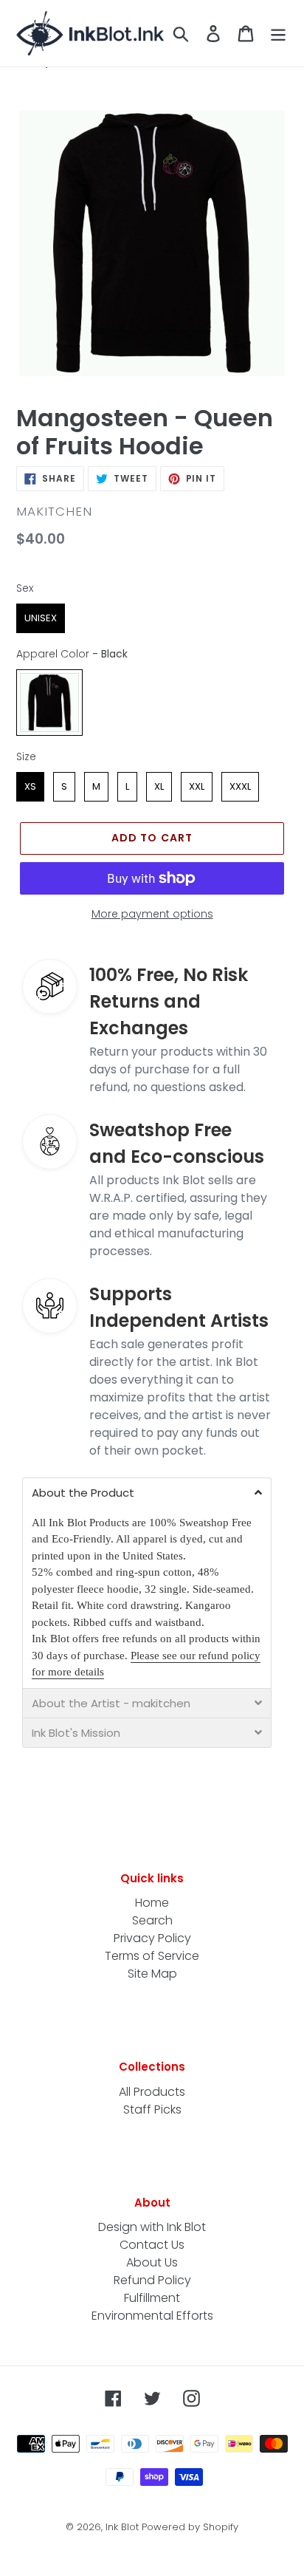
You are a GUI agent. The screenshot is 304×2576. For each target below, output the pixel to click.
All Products (152, 2092)
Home (152, 1903)
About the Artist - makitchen (111, 1703)
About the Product (83, 1493)
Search (152, 1920)
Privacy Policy (152, 1938)
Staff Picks (152, 2109)
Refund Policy (152, 2280)
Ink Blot (122, 2527)
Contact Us (152, 2245)
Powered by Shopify (190, 2527)
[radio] (41, 618)
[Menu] (278, 33)
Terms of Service (152, 1956)
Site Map (152, 1974)
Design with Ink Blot (152, 2227)
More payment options (152, 914)
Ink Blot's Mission (76, 1733)
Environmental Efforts (152, 2316)
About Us (152, 2262)
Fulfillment (152, 2298)
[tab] (147, 1492)
